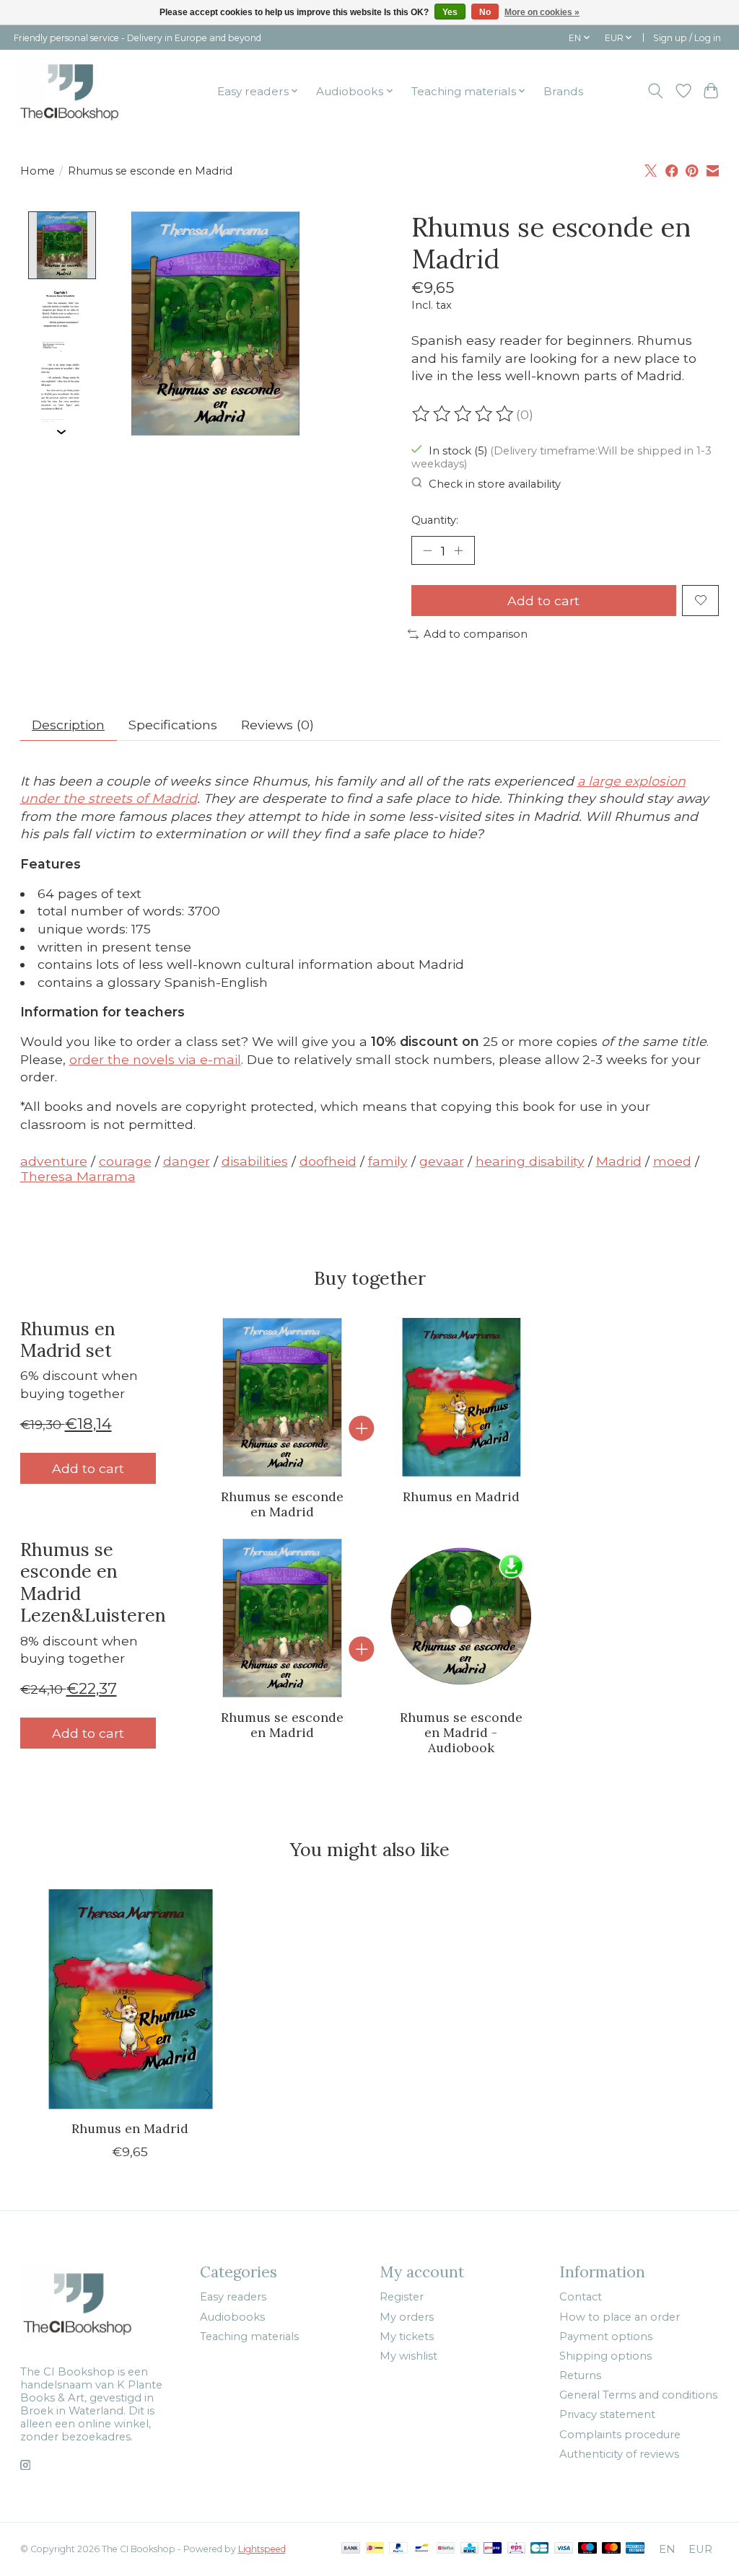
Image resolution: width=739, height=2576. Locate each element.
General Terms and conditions (638, 2395)
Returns (580, 2375)
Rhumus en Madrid (461, 1496)
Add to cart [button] (88, 1468)
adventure (54, 1161)
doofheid (328, 1161)
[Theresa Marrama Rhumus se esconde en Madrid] (282, 1397)
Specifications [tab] (173, 725)
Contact (581, 2297)
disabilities (255, 1161)
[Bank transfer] (351, 2549)
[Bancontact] (422, 2549)
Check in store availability (495, 484)
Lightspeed (262, 2549)
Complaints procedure (620, 2435)
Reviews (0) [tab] (277, 725)
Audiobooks (232, 2317)
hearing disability (530, 1161)
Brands (563, 91)
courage (125, 1161)
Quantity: (435, 520)
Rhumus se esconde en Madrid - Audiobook (461, 1732)
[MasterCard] (611, 2549)
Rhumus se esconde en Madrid (282, 1503)
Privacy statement (607, 2414)
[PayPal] (398, 2549)
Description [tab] (68, 725)
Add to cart (543, 601)
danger (187, 1161)
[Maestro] (587, 2549)
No (485, 12)
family (388, 1161)
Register (402, 2297)
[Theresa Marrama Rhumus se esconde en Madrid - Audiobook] (460, 1618)
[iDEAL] (375, 2549)
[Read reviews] (464, 414)
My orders (407, 2317)
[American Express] (635, 2549)
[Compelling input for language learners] (90, 91)
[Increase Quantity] (458, 550)
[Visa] (564, 2549)
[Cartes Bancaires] (539, 2549)
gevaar (442, 1161)
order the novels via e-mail (155, 1059)
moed (672, 1161)
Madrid (619, 1161)
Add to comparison (476, 634)
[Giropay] (493, 2549)
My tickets (407, 2337)
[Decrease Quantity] (427, 550)
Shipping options (605, 2356)
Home (38, 171)
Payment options (606, 2337)
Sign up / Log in (687, 38)
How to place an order (620, 2317)
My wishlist (408, 2356)
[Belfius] (446, 2549)
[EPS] (516, 2549)
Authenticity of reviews (619, 2454)
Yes (450, 12)
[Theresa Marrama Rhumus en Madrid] (460, 1397)
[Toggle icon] (655, 91)
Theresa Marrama (78, 1176)
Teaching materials (249, 2337)
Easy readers (233, 2297)
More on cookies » (542, 12)
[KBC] (469, 2549)
